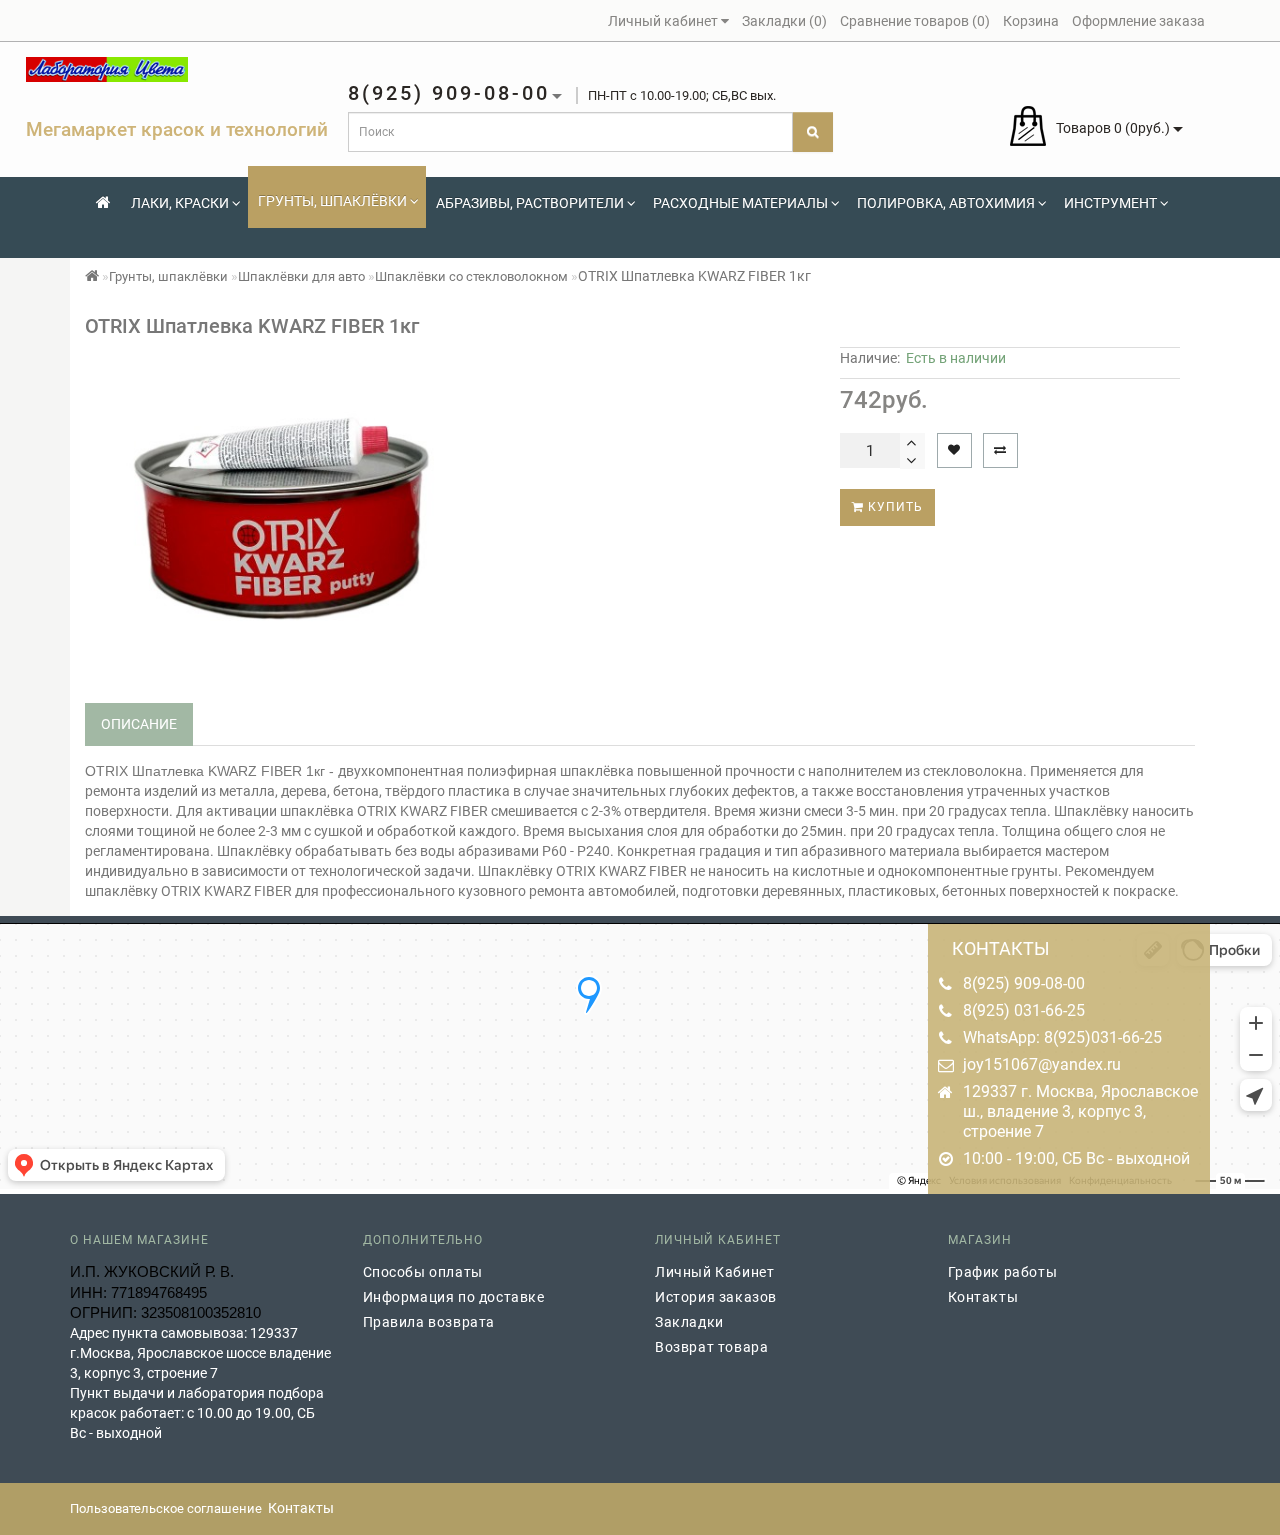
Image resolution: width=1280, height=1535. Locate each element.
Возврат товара (711, 1347)
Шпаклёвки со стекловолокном (471, 276)
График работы (1003, 1272)
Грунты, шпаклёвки (332, 201)
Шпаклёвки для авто (301, 276)
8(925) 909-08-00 (1024, 983)
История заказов (716, 1297)
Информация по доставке (454, 1297)
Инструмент (1110, 203)
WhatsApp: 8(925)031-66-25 (1062, 1037)
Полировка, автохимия (946, 203)
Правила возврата (429, 1322)
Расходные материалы (740, 203)
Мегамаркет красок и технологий (177, 129)
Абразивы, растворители (530, 203)
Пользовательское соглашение (166, 1508)
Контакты (983, 1297)
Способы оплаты (423, 1272)
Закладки (689, 1322)
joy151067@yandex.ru (1042, 1064)
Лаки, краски (180, 203)
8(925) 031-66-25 (1024, 1010)
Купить (893, 507)
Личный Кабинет (714, 1272)
